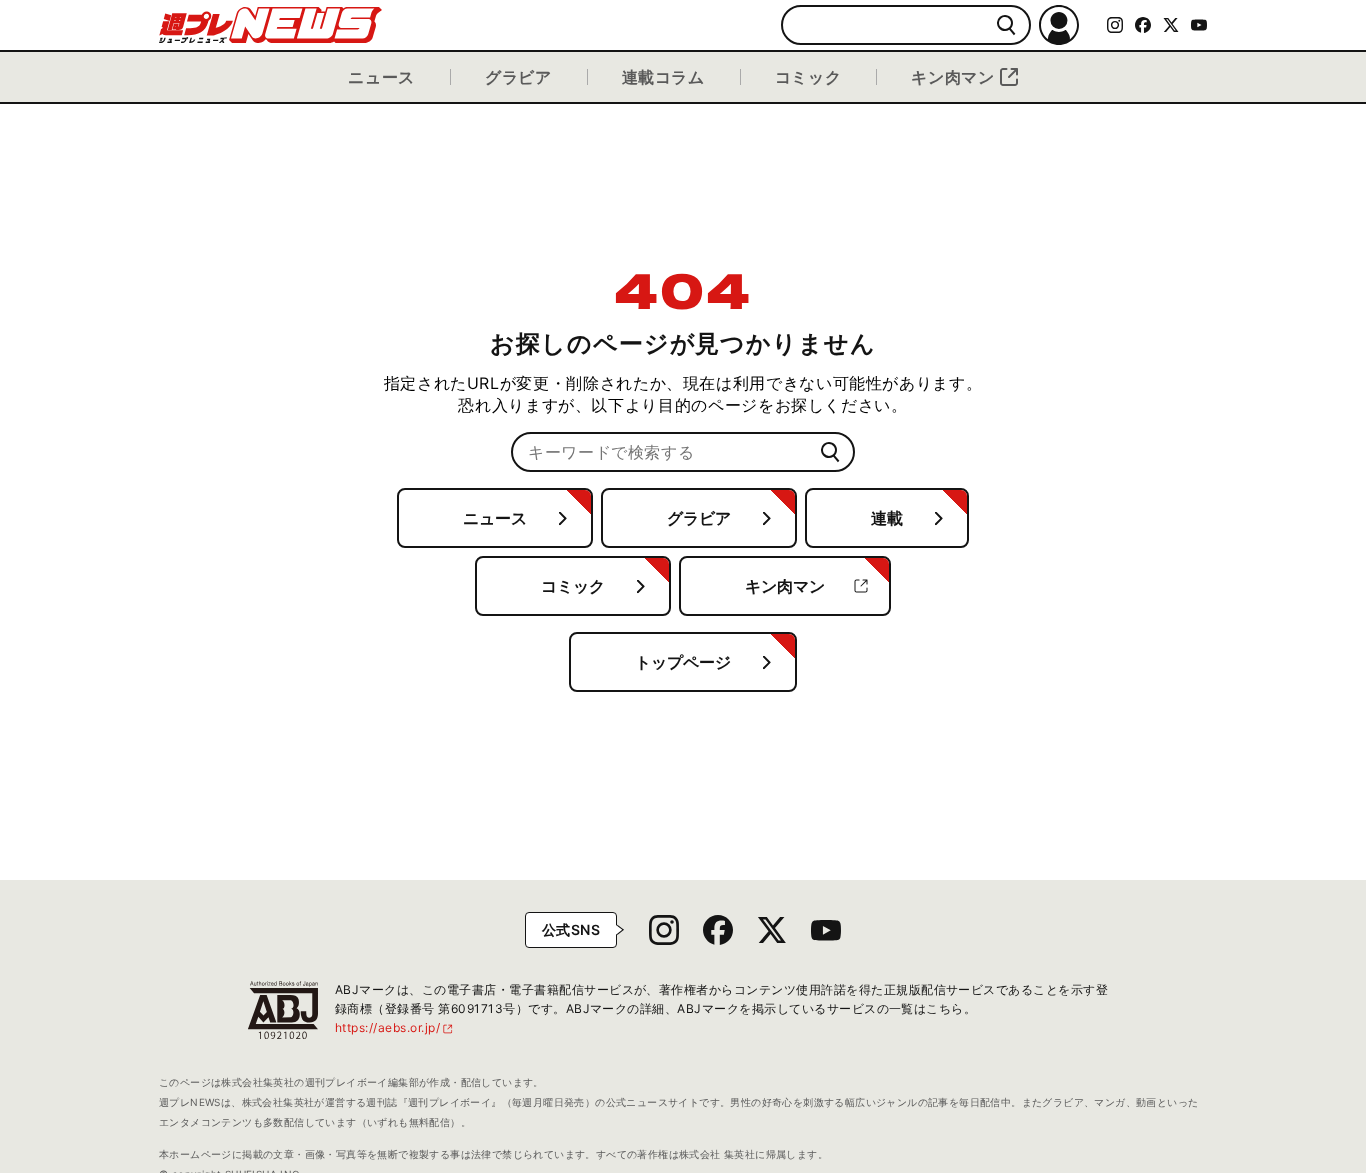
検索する (1006, 25)
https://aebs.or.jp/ (395, 1027)
